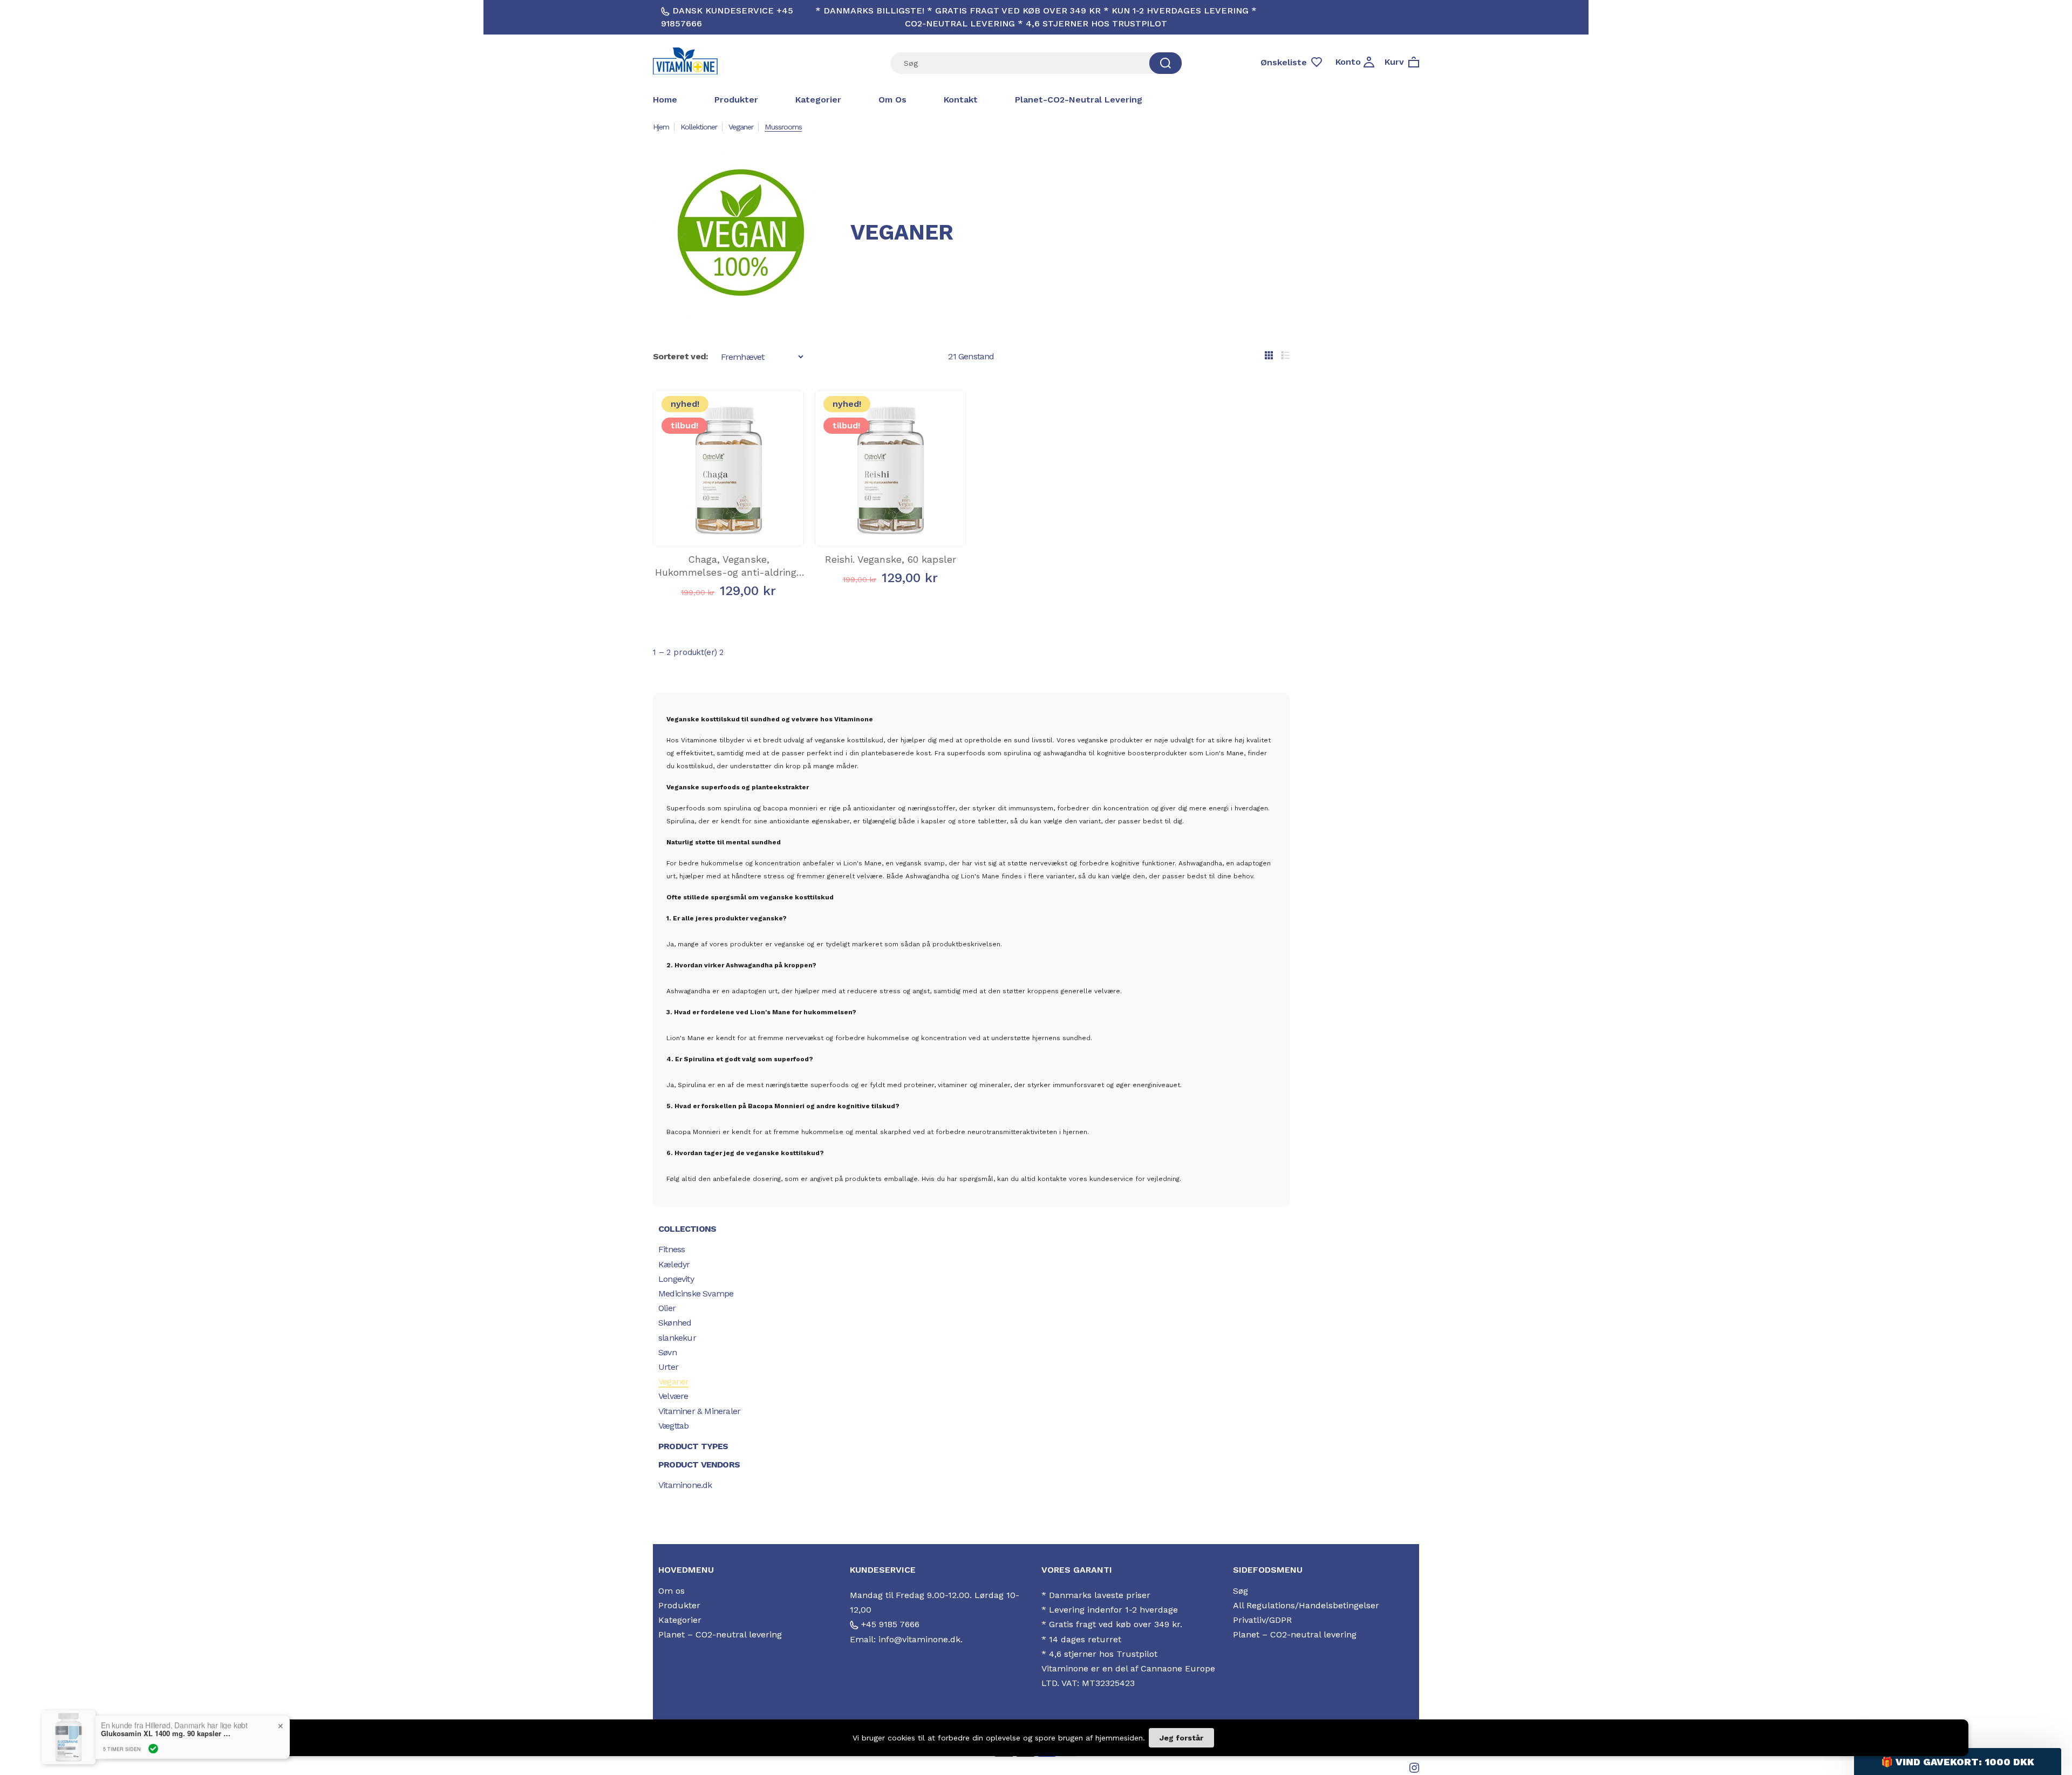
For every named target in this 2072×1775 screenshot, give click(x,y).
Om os (892, 100)
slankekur (677, 1338)
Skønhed (675, 1323)
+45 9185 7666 (889, 1624)
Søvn (667, 1352)
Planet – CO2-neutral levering (720, 1634)
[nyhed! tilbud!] (728, 535)
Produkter (736, 100)
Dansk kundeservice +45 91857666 (727, 17)
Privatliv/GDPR (1262, 1620)
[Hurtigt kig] (711, 521)
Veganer (741, 127)
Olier (667, 1308)
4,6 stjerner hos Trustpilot (1103, 1654)
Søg (1241, 1591)
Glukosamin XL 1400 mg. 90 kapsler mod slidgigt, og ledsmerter (168, 1733)
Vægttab (673, 1426)
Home (665, 100)
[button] (1958, 1762)
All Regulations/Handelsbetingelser (1306, 1605)
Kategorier (818, 100)
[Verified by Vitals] (153, 1749)
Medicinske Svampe (696, 1293)
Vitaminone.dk (685, 1485)
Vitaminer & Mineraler (699, 1411)
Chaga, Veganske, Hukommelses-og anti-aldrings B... (728, 572)
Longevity (676, 1279)
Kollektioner (699, 127)
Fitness (672, 1249)
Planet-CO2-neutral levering (1079, 100)
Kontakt (961, 100)
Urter (668, 1367)
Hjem (661, 127)
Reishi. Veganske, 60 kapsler (891, 559)
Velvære (673, 1396)
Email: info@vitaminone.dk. (906, 1639)
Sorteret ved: (681, 356)
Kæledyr (674, 1264)
